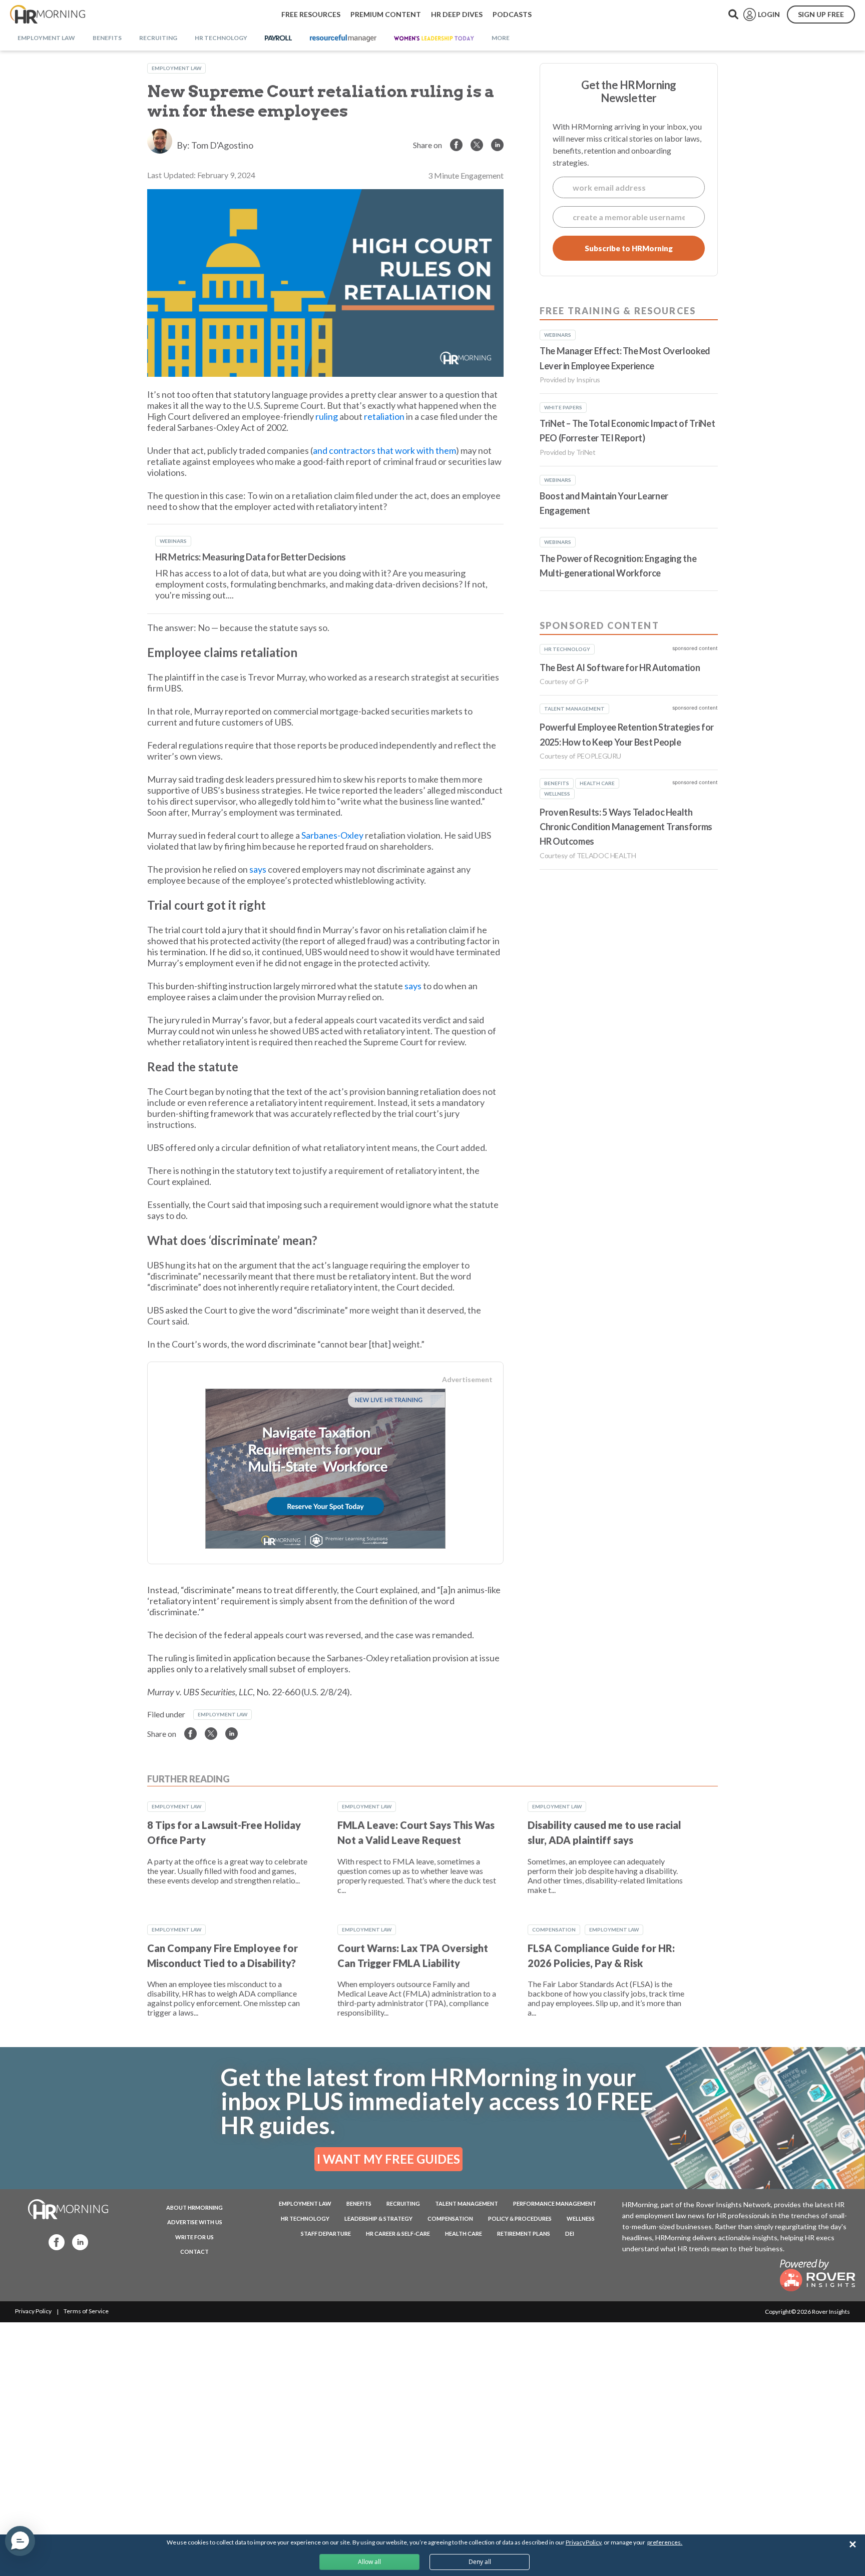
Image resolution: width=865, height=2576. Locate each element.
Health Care (464, 2233)
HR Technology (305, 2218)
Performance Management (555, 2203)
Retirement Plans (524, 2233)
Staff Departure (326, 2233)
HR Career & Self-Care (398, 2233)
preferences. (665, 2542)
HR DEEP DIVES (457, 14)
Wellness (581, 2218)
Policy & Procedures (520, 2218)
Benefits (359, 2203)
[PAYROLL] (279, 39)
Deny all (480, 2562)
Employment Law (176, 68)
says (258, 869)
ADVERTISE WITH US (195, 2222)
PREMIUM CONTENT (386, 14)
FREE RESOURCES (311, 14)
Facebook (54, 2241)
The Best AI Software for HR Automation (620, 668)
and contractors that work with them (384, 450)
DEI (570, 2233)
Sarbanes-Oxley (332, 835)
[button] (20, 2541)
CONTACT (194, 2251)
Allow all (369, 2562)
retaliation (384, 416)
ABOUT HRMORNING (194, 2207)
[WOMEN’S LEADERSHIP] (434, 39)
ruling (327, 416)
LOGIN (769, 14)
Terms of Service (86, 2311)
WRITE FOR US (194, 2237)
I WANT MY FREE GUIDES (388, 2159)
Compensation (554, 1929)
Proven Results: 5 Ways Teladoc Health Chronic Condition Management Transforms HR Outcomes (626, 827)
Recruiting (403, 2203)
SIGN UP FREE (821, 14)
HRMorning (48, 15)
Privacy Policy (33, 2311)
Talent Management (467, 2203)
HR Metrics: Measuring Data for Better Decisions (251, 557)
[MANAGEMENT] (343, 39)
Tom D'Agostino (222, 145)
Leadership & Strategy (378, 2218)
